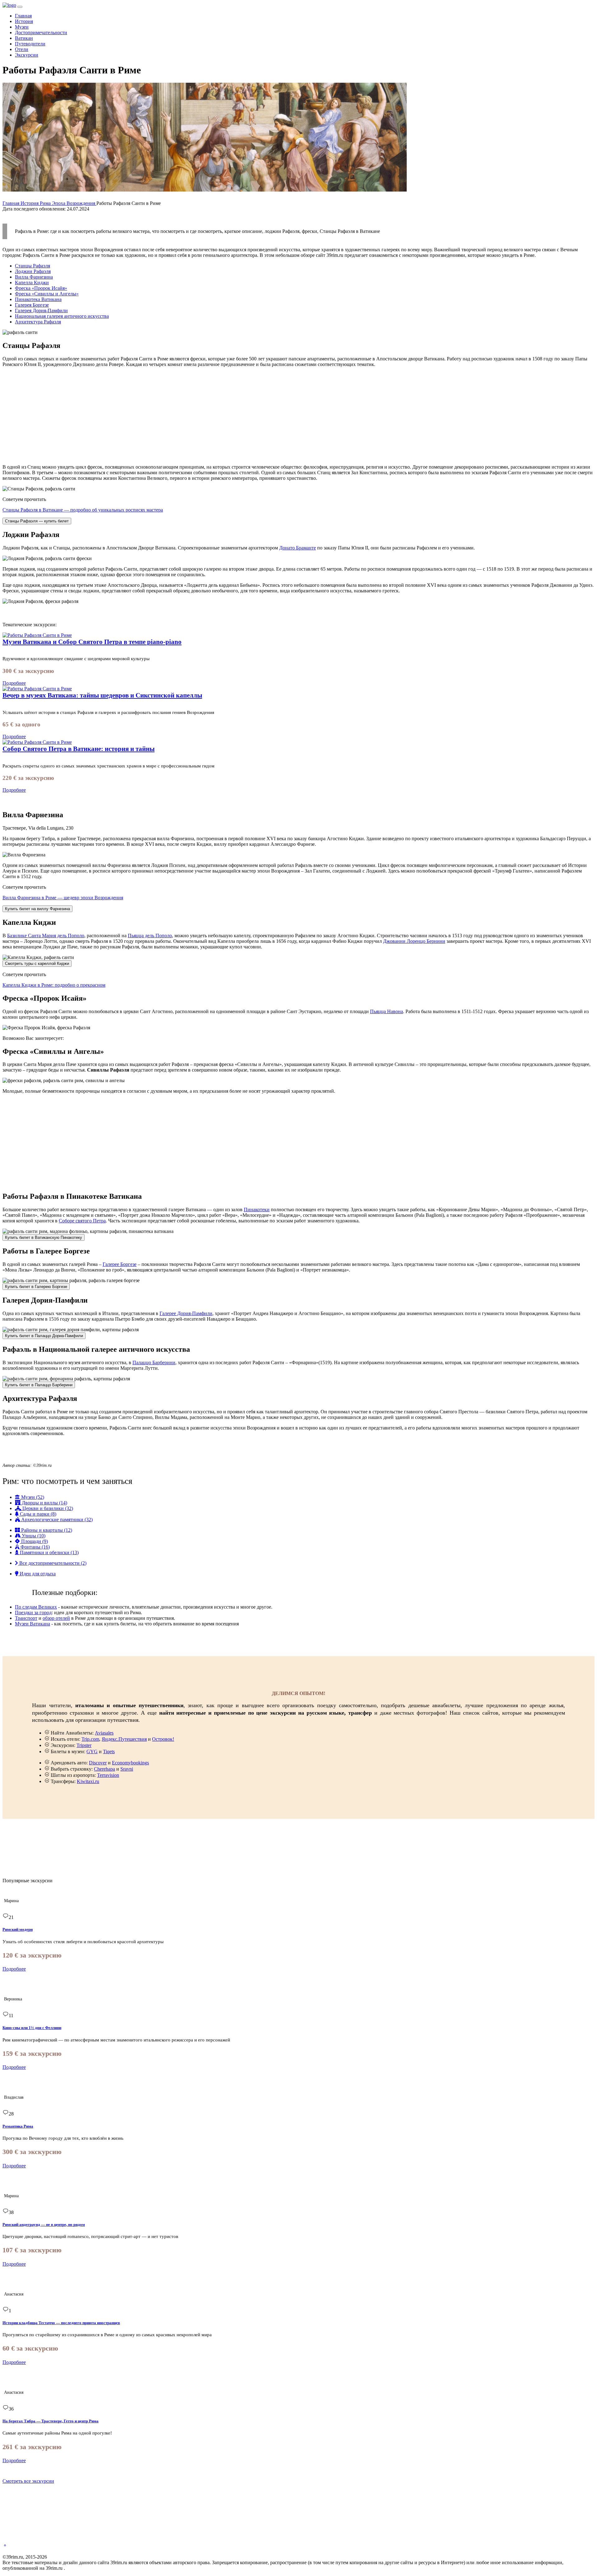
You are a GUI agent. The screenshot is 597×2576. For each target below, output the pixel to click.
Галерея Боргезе (32, 305)
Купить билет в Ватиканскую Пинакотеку (44, 1237)
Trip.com (90, 1739)
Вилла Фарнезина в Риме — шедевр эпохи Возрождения (63, 898)
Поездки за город (33, 1612)
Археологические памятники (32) (56, 1520)
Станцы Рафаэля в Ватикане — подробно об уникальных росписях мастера (83, 510)
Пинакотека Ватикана (38, 299)
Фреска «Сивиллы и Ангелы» (47, 294)
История (24, 21)
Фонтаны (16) (35, 1547)
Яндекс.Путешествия (124, 1739)
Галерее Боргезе (120, 1264)
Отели (22, 49)
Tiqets (109, 1751)
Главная (23, 16)
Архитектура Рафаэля (38, 322)
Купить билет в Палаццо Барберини (39, 1385)
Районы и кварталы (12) (46, 1530)
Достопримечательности (41, 32)
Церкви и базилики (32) (47, 1508)
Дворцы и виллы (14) (44, 1503)
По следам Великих (36, 1607)
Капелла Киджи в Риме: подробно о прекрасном (54, 985)
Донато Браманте (298, 548)
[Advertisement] (189, 416)
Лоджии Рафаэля (33, 271)
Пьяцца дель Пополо (150, 936)
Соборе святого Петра (82, 1221)
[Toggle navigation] (20, 7)
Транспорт (26, 1618)
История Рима (36, 203)
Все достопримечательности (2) (52, 1563)
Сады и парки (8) (37, 1514)
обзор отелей (56, 1618)
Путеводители (30, 44)
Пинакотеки (257, 1209)
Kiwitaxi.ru (88, 1781)
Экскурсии (27, 55)
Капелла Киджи (32, 283)
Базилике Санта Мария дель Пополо (46, 936)
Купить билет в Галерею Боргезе (36, 1287)
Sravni (127, 1769)
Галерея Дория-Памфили (41, 310)
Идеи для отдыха (37, 1574)
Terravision (108, 1775)
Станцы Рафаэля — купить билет (37, 521)
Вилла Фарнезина (34, 277)
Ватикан (24, 38)
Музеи (22, 27)
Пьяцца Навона (386, 1011)
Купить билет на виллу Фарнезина (37, 909)
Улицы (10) (33, 1536)
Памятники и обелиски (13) (49, 1552)
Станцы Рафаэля (32, 266)
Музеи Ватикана (32, 1624)
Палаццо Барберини (154, 1362)
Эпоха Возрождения (74, 203)
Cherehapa (104, 1769)
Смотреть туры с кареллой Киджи (37, 964)
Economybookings (130, 1763)
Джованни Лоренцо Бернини (414, 941)
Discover (98, 1763)
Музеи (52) (32, 1497)
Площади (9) (34, 1541)
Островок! (163, 1739)
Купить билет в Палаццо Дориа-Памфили (44, 1336)
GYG (92, 1751)
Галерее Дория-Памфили (186, 1313)
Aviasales (104, 1733)
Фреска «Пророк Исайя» (41, 288)
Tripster (84, 1745)
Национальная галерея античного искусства (62, 316)
